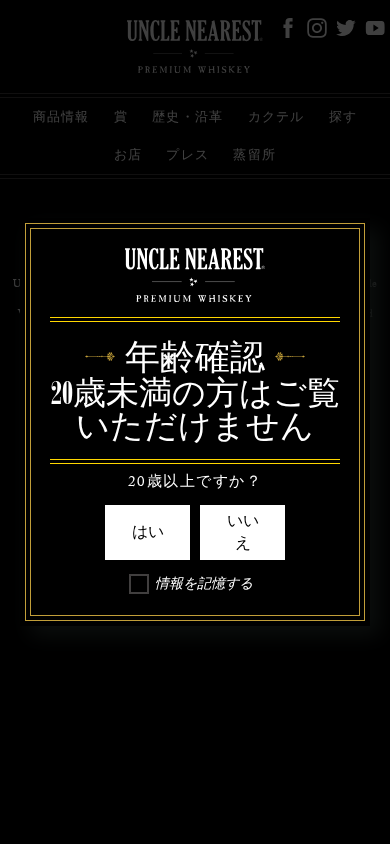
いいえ (243, 532)
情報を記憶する (204, 587)
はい (148, 532)
